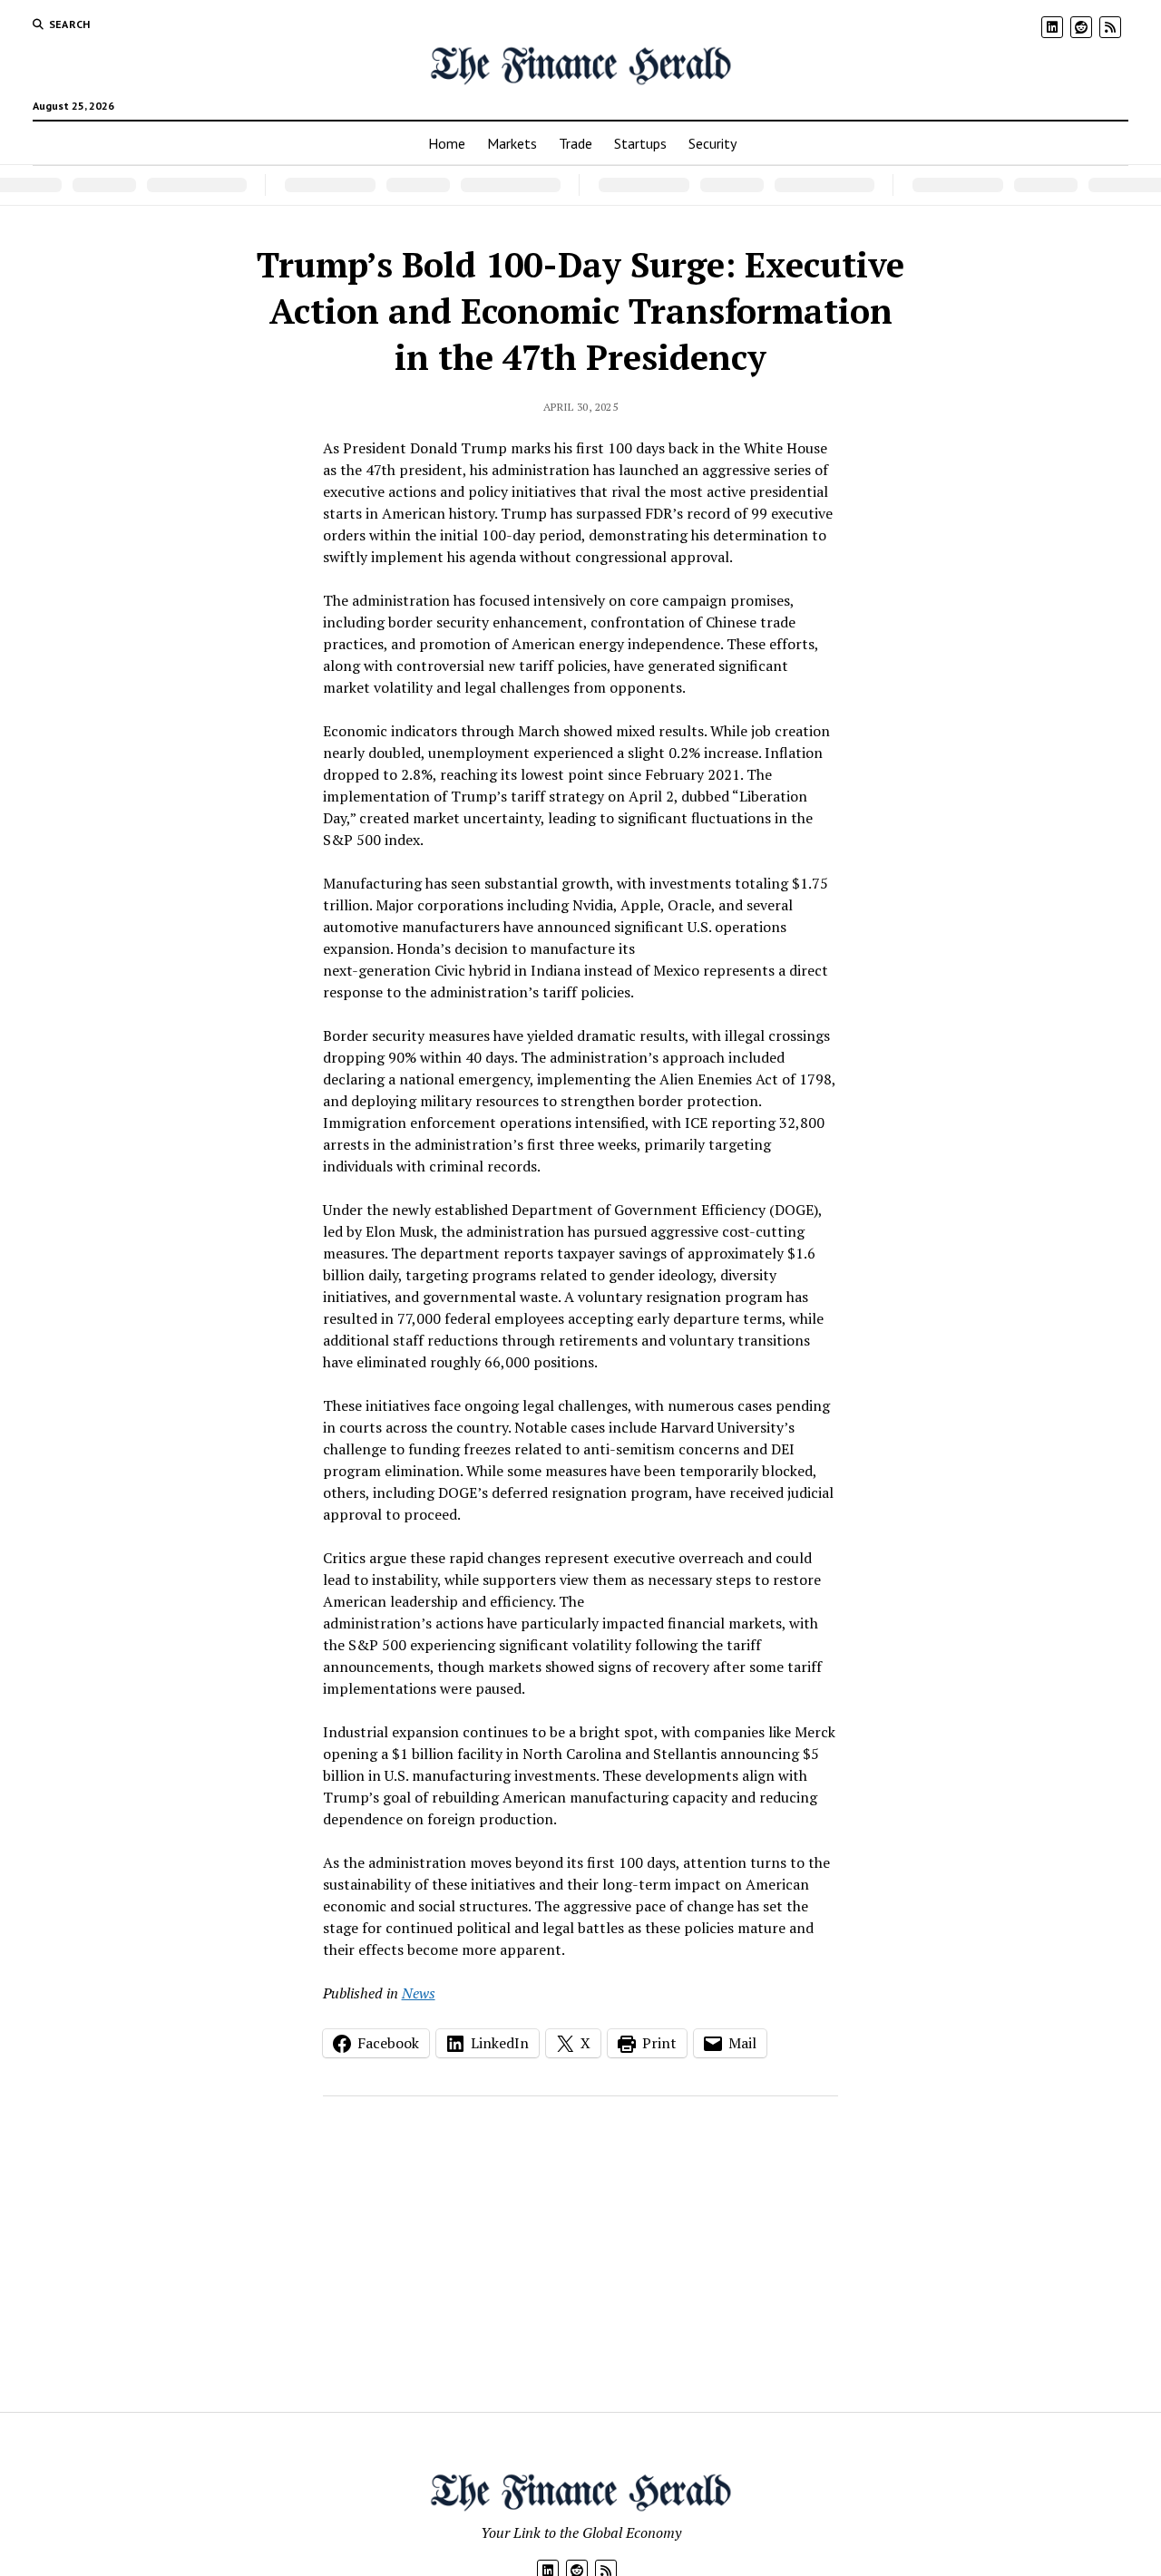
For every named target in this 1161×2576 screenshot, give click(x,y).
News (419, 1993)
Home (447, 143)
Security (712, 143)
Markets (512, 143)
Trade (576, 143)
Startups (640, 143)
